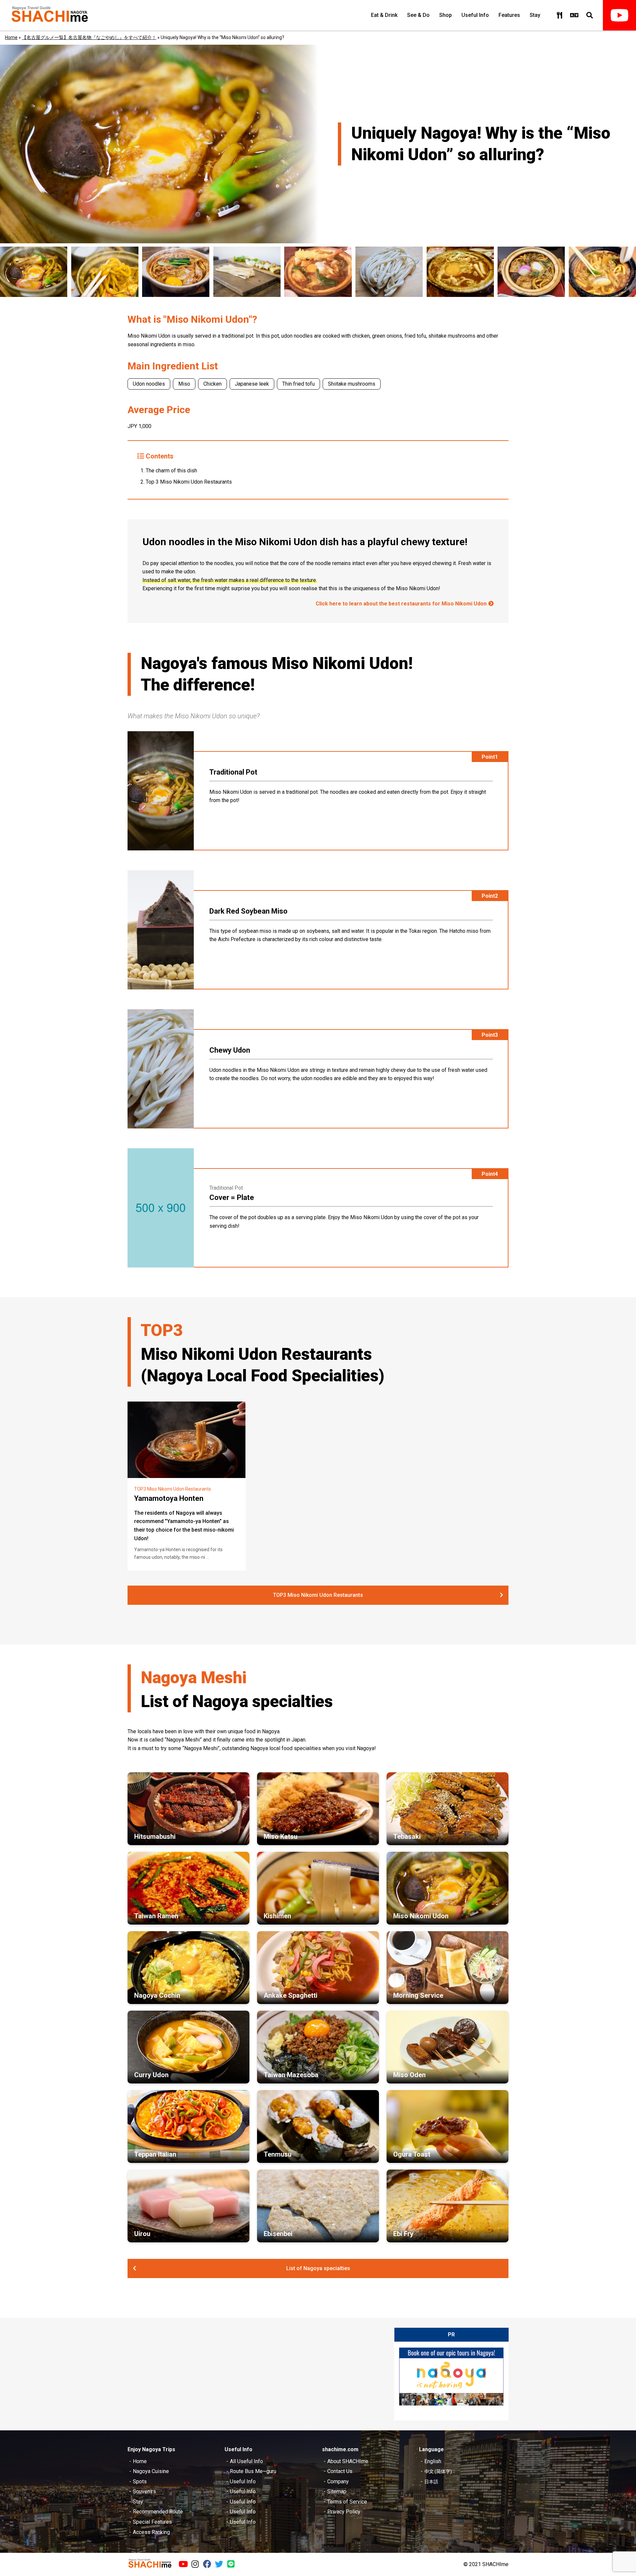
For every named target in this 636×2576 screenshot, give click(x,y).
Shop (446, 15)
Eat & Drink (384, 15)
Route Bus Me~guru (253, 2471)
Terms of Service (347, 2502)
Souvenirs (144, 2491)
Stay (535, 15)
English (433, 2461)
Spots (140, 2481)
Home (11, 37)
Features (509, 15)
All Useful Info (246, 2461)
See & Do (418, 15)
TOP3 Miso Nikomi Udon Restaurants (318, 1595)
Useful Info (475, 15)
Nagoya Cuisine (151, 2471)
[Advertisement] (251, 2374)
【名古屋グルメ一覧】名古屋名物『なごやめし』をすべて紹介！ (89, 37)
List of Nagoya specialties (318, 2268)
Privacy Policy (344, 2512)
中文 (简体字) (438, 2471)
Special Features (152, 2522)
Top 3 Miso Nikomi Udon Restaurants (189, 482)
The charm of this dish (171, 471)
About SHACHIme (348, 2461)
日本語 (431, 2482)
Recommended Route (158, 2512)
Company (338, 2481)
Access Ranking (151, 2532)
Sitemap (337, 2491)
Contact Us (340, 2471)
